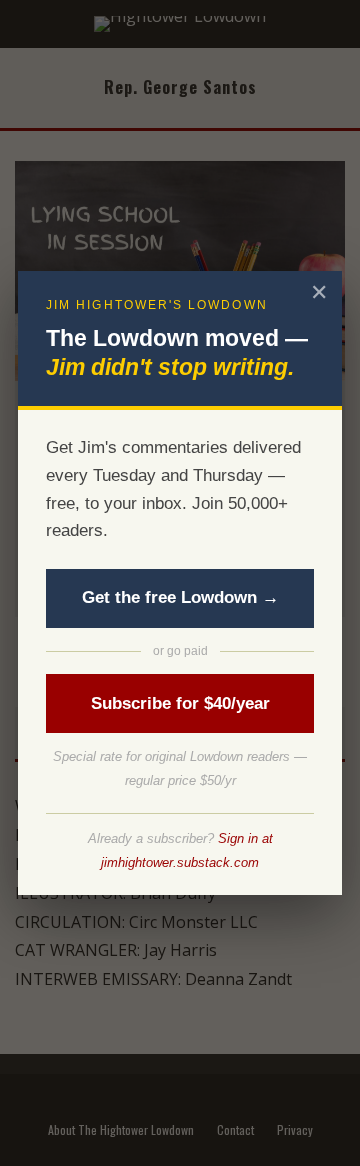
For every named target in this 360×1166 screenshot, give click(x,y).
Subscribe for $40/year (180, 703)
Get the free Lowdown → (180, 597)
